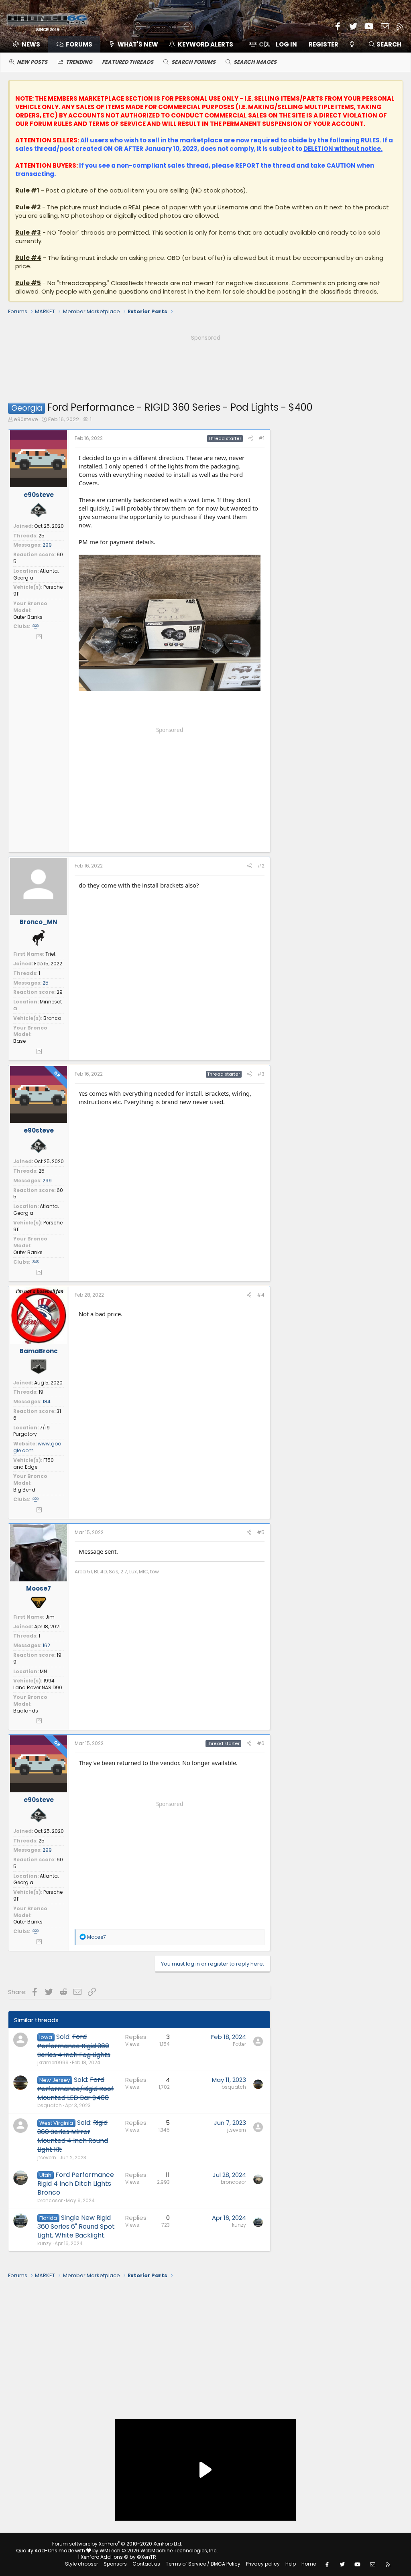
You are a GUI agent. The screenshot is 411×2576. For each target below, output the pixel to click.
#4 (261, 1295)
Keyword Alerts (205, 44)
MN (43, 1671)
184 (47, 1401)
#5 (261, 1532)
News (31, 44)
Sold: (74, 2046)
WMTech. (159, 2551)
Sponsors (115, 2564)
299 (47, 545)
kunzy (44, 2243)
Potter (239, 2044)
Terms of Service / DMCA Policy (203, 2564)
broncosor (50, 2200)
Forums (79, 44)
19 (41, 1392)
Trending (79, 62)
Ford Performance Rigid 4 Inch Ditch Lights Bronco (76, 2184)
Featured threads (128, 62)
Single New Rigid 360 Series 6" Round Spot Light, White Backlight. (76, 2227)
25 (42, 536)
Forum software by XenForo (117, 2544)
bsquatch (50, 2105)
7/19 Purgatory (32, 1431)
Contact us (146, 2564)
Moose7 (39, 1588)
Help (291, 2564)
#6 (261, 1743)
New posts (32, 62)
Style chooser (81, 2564)
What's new (138, 44)
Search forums (193, 62)
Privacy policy (263, 2564)
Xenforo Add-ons (118, 2557)
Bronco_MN (39, 922)
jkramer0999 (53, 2062)
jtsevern (47, 2157)
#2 (261, 866)
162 (46, 1645)
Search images (255, 62)
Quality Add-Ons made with (51, 2551)
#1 (261, 438)
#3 (261, 1074)
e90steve (26, 419)
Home (309, 2564)
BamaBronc (39, 1351)
